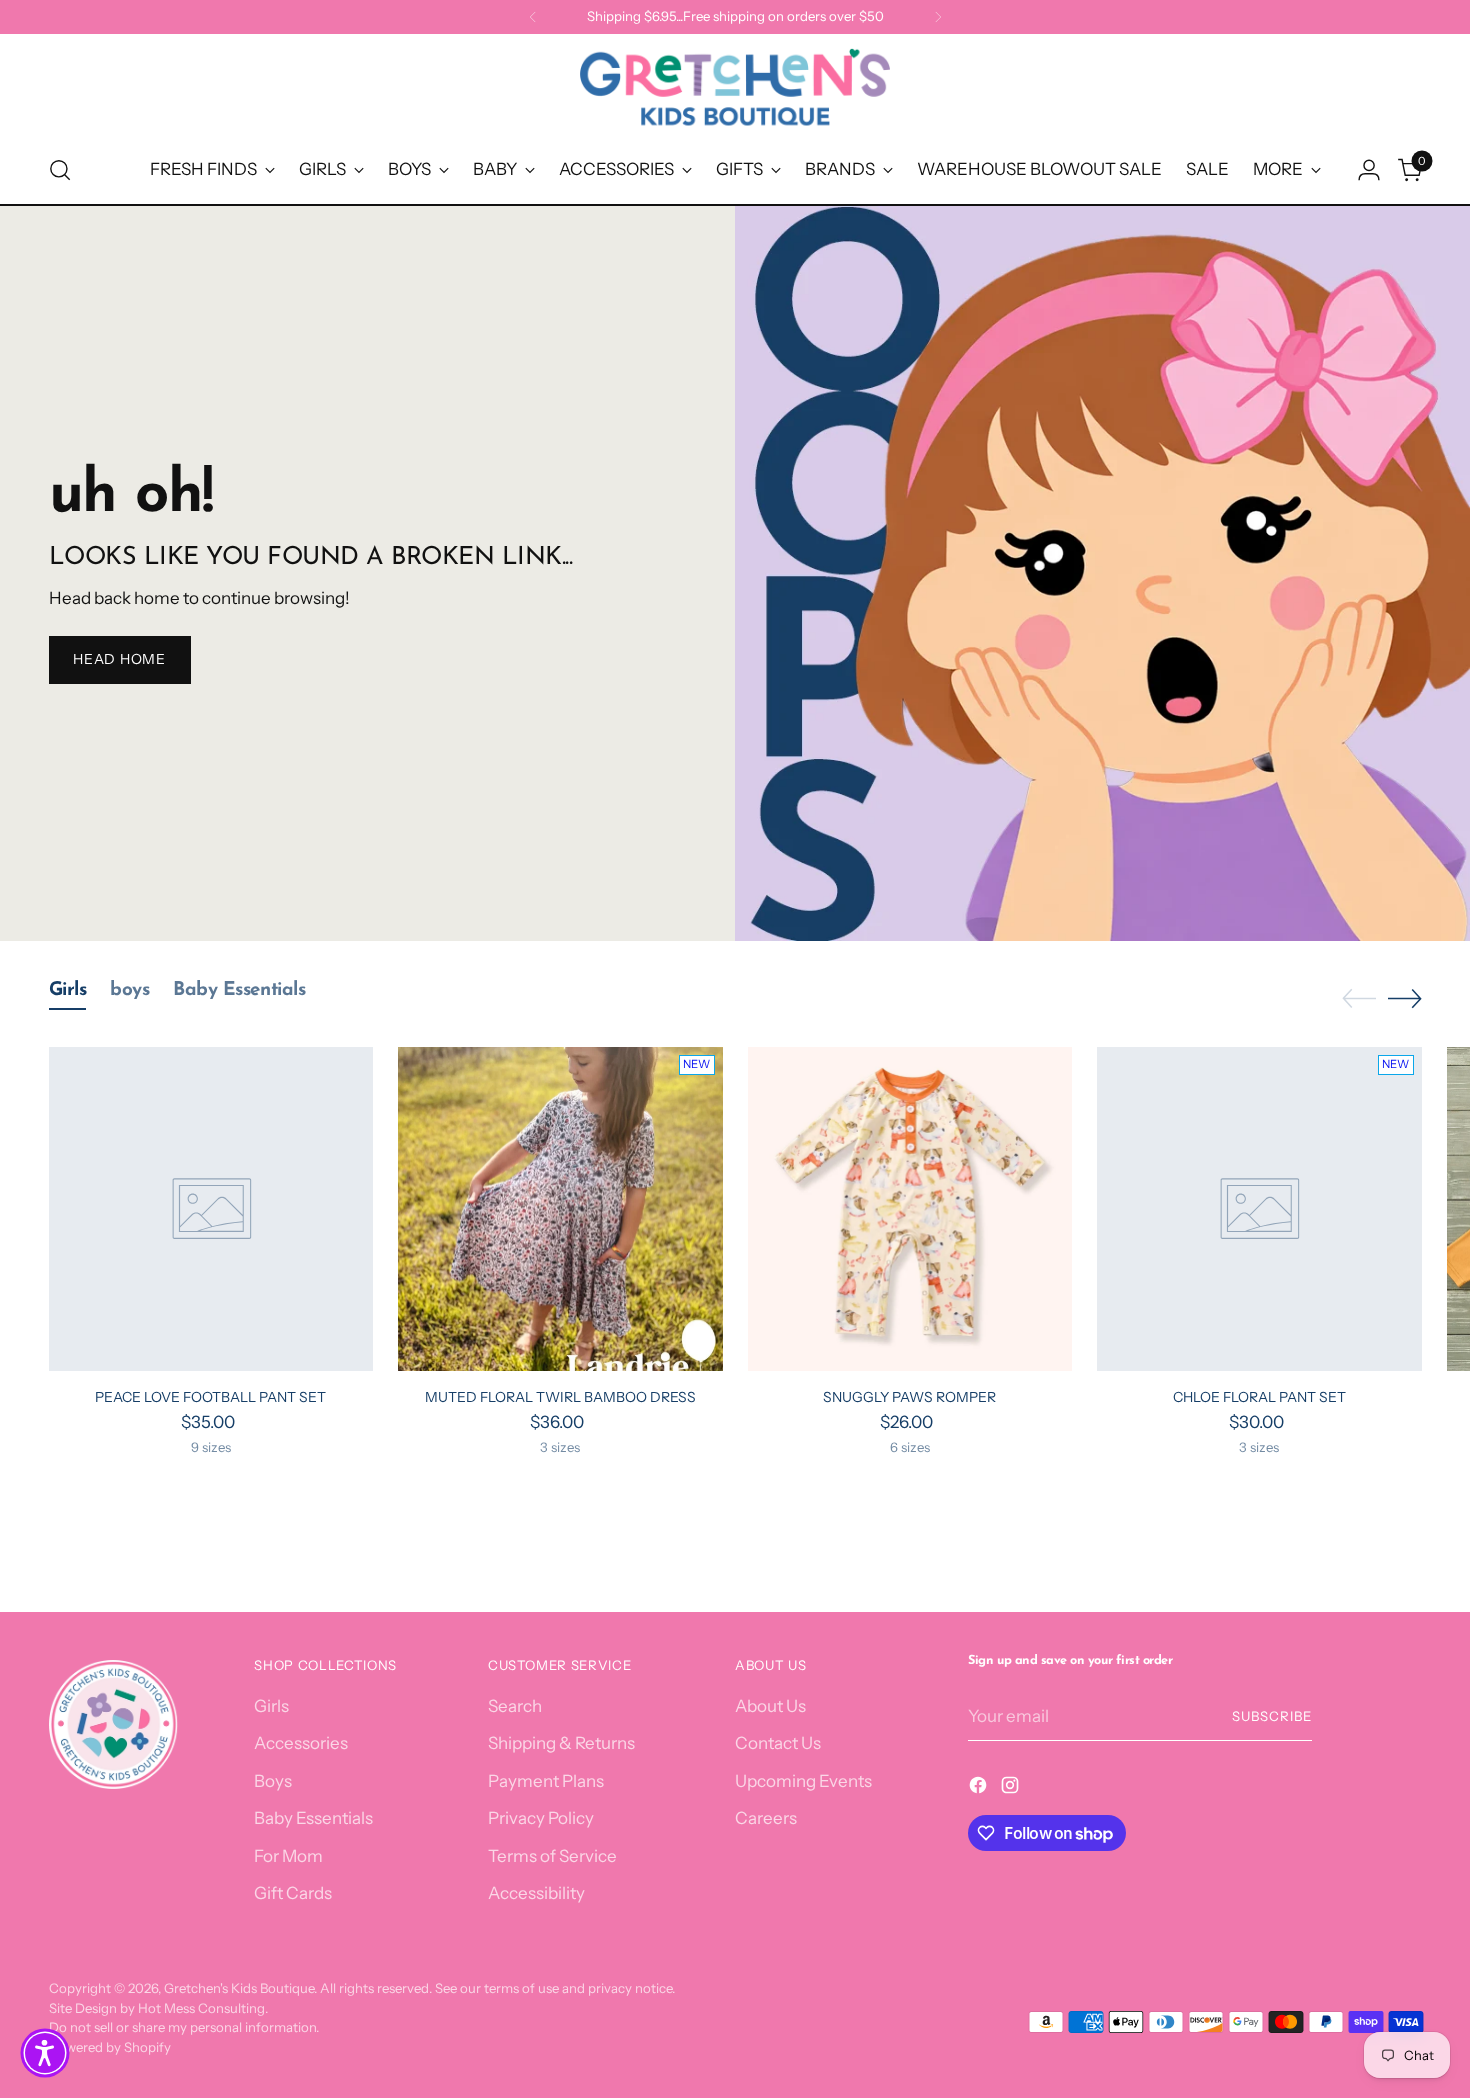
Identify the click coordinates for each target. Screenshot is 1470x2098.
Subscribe (1272, 1716)
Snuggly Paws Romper (909, 1397)
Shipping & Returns (561, 1743)
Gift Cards (293, 1893)
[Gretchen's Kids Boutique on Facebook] (980, 1789)
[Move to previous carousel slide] (1359, 999)
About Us (770, 1706)
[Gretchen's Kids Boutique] (735, 91)
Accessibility (536, 1893)
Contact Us (778, 1743)
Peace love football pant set (210, 1397)
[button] (45, 2053)
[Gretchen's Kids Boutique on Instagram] (1012, 1789)
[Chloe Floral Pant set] (1259, 1209)
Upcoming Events (803, 1781)
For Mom (288, 1856)
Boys (273, 1781)
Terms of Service (552, 1856)
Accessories (301, 1743)
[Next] (938, 17)
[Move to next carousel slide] (1405, 998)
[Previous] (533, 17)
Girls (271, 1706)
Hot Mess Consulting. (203, 2008)
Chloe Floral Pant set (1259, 1397)
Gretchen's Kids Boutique (239, 1988)
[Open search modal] (60, 170)
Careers (766, 1818)
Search (515, 1706)
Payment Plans (546, 1781)
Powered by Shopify (110, 2047)
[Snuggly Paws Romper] (910, 1209)
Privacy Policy (541, 1818)
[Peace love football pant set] (211, 1209)
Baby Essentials (313, 1818)
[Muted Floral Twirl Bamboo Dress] (560, 1209)
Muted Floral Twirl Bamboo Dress (560, 1397)
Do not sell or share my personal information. (184, 2027)
